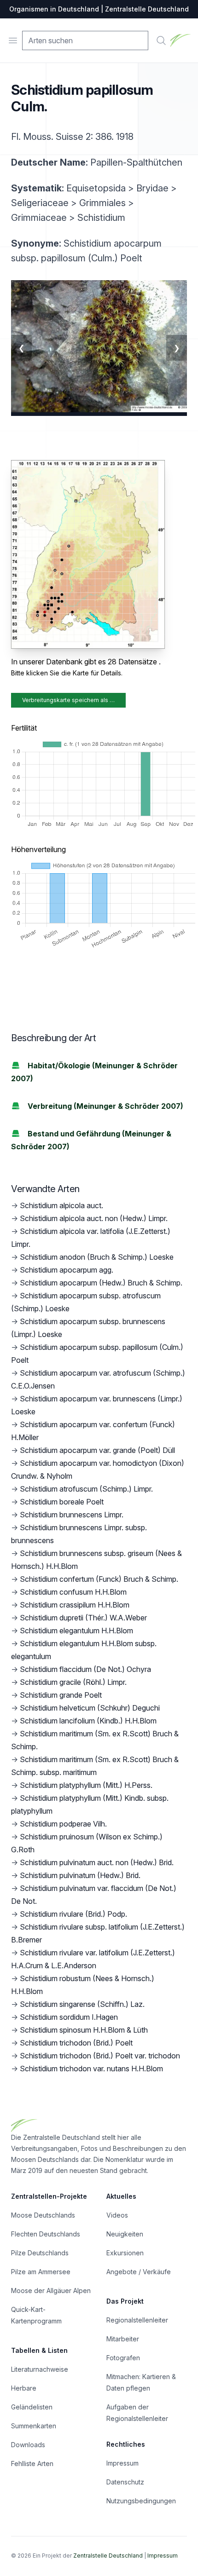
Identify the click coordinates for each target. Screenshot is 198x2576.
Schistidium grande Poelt (61, 1695)
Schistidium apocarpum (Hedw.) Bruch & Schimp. (101, 1283)
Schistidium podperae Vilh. (63, 1824)
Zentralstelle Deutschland (108, 2556)
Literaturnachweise (40, 2369)
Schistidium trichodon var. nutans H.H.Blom (91, 2069)
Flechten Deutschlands (46, 2234)
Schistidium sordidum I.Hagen (69, 2017)
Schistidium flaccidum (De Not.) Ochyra (85, 1669)
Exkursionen (125, 2253)
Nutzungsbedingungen (141, 2501)
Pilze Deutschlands (40, 2253)
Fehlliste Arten (32, 2464)
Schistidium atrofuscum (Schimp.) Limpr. (86, 1489)
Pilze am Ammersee (41, 2272)
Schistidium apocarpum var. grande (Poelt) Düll (97, 1450)
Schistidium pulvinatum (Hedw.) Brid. (80, 1875)
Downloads (28, 2445)
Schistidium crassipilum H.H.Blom (75, 1605)
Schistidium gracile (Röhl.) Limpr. (73, 1682)
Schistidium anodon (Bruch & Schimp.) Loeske (97, 1257)
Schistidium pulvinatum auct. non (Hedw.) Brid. (97, 1862)
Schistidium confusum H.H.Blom (73, 1592)
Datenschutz (125, 2482)
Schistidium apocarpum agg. (67, 1270)
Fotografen (123, 2358)
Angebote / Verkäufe (139, 2272)
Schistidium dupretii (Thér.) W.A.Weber (83, 1618)
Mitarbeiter (123, 2339)
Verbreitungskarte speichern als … (68, 700)
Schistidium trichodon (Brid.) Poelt (76, 2043)
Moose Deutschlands (43, 2215)
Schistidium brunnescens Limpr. (72, 1515)
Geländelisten (32, 2407)
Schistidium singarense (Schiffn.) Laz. (82, 2004)
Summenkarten (34, 2426)
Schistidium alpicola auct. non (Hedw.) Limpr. (94, 1218)
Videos (117, 2215)
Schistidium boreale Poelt (62, 1502)
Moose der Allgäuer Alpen (51, 2291)
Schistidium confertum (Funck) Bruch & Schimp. (99, 1579)
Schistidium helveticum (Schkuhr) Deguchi (90, 1708)
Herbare (24, 2388)
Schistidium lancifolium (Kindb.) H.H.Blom (88, 1721)
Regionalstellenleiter (137, 2320)
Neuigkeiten (125, 2234)
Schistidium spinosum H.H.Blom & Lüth (84, 2030)
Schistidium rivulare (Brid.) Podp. (73, 1914)
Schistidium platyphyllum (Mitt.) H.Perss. (86, 1785)
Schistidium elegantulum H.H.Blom (76, 1631)
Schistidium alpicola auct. (61, 1205)
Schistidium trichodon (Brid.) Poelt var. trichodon (100, 2056)
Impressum (122, 2463)
